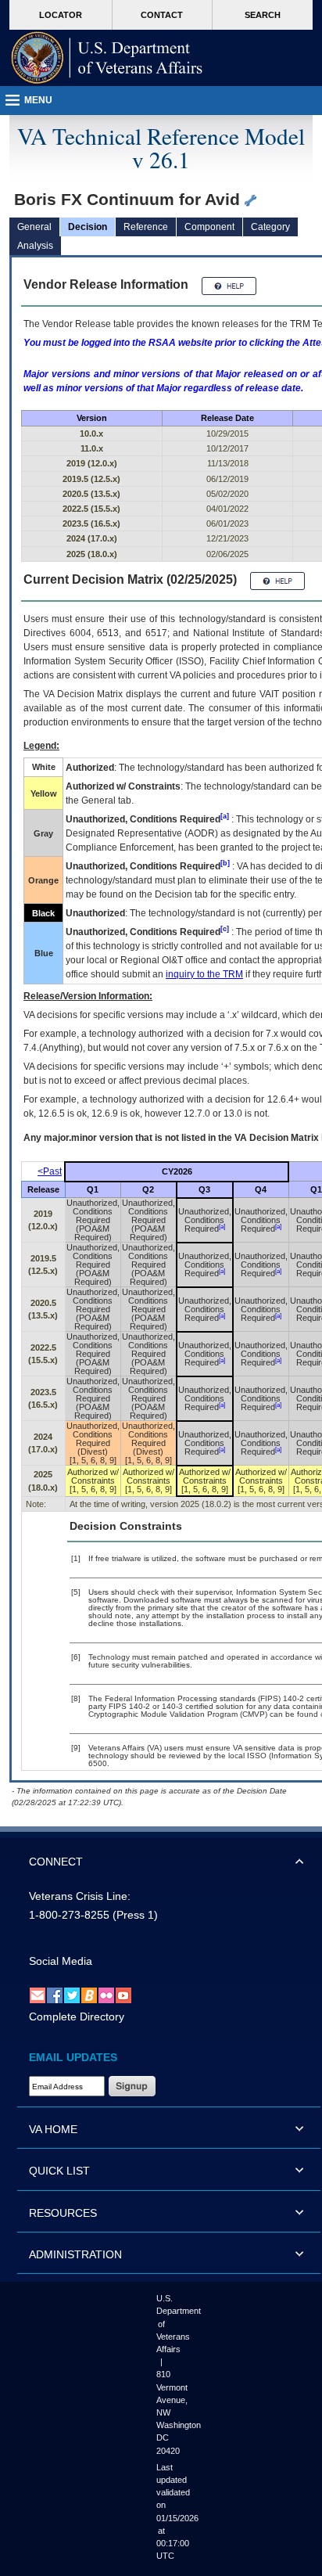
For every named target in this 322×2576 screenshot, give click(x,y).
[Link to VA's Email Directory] (38, 1995)
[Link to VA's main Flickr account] (106, 1995)
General (34, 227)
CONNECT (56, 1862)
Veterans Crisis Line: (80, 1896)
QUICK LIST (59, 2171)
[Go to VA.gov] (107, 58)
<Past (50, 1171)
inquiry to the (204, 974)
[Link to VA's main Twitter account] (72, 1995)
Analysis (35, 246)
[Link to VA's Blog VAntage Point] (89, 1995)
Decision (88, 227)
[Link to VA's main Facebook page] (55, 1995)
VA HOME (53, 2129)
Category (270, 227)
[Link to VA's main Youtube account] (123, 1995)
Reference (146, 227)
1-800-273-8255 (69, 1915)
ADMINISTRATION (75, 2254)
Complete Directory (77, 2017)
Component (209, 227)
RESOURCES (63, 2213)
